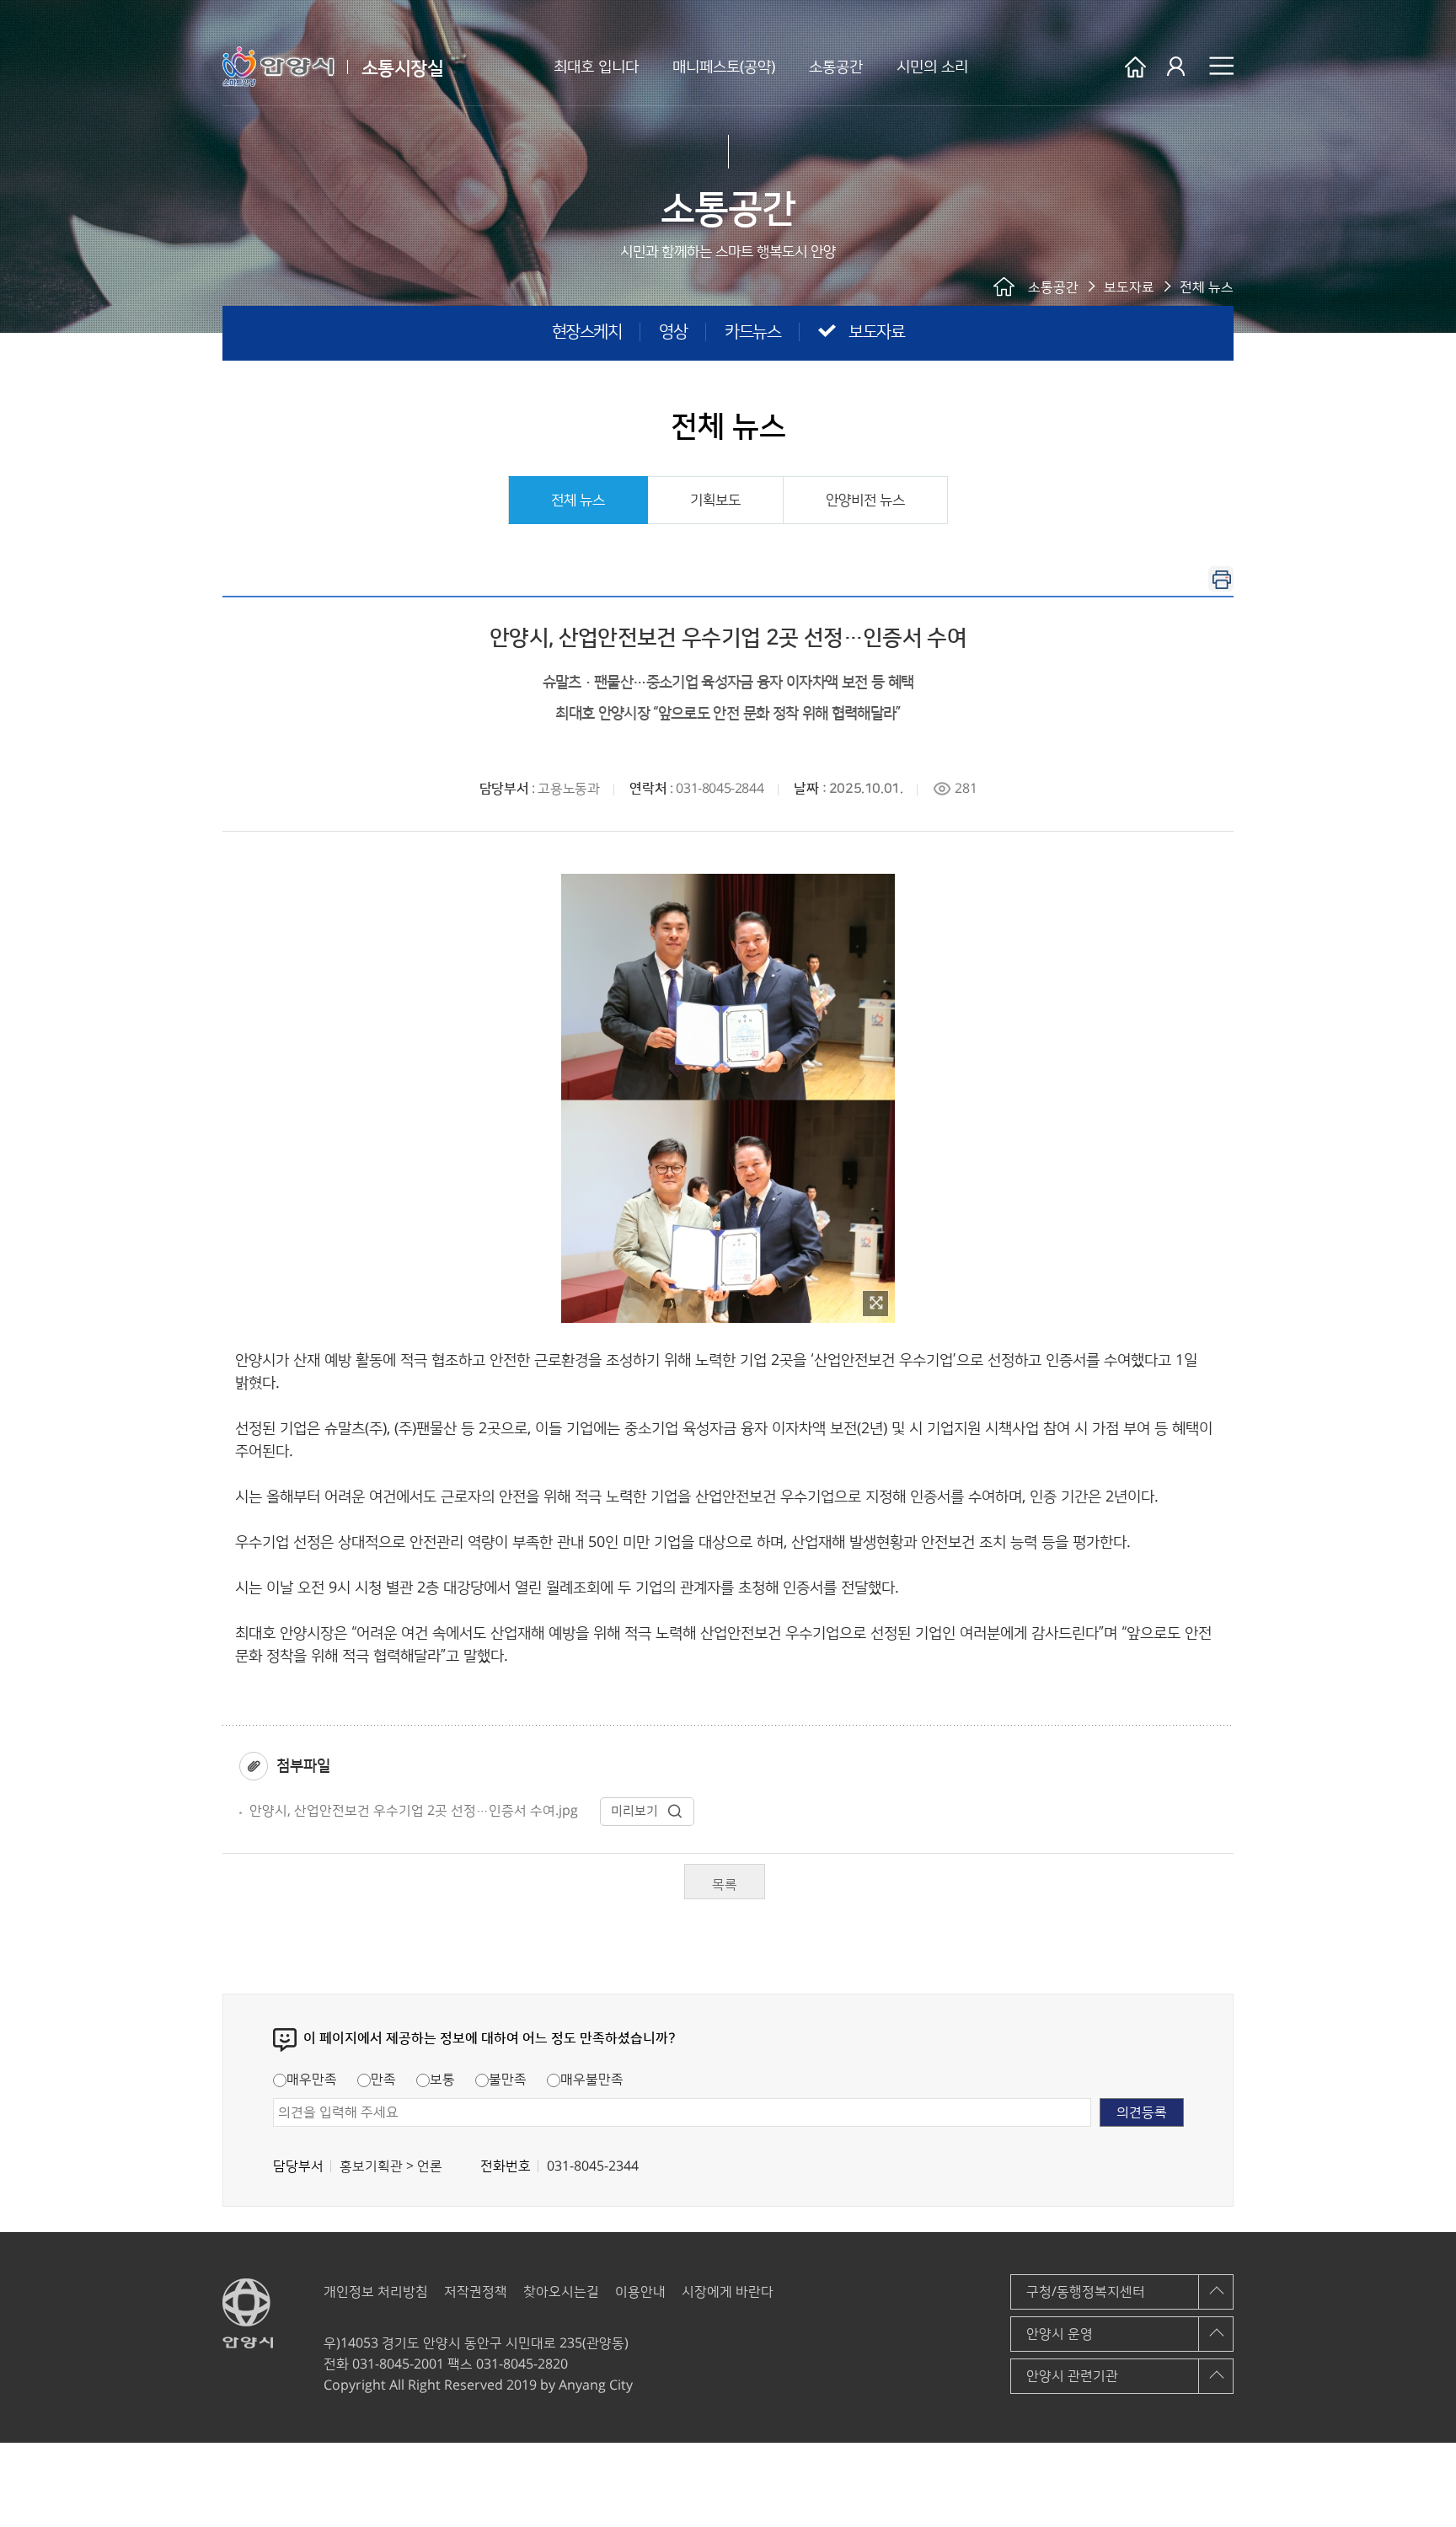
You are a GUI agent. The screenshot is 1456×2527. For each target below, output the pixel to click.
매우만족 (312, 2080)
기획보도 (715, 501)
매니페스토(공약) (724, 67)
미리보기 (634, 1811)
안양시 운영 (1060, 2334)
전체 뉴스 (578, 501)
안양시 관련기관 (1072, 2376)
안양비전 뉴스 (865, 501)
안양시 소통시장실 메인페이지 (1135, 67)
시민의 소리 (932, 67)
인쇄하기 (1221, 579)
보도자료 (876, 332)
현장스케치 (587, 332)
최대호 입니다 (596, 67)
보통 (442, 2080)
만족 (383, 2080)
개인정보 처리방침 (376, 2292)
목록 (725, 1885)
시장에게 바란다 (728, 2292)
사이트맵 (1221, 66)
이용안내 (640, 2292)
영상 (673, 332)
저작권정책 (476, 2292)
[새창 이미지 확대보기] (875, 1304)
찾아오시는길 (561, 2292)
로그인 (1178, 67)
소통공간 (836, 67)
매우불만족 (592, 2080)
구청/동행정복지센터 (1086, 2292)
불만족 (508, 2080)
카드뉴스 (752, 332)
